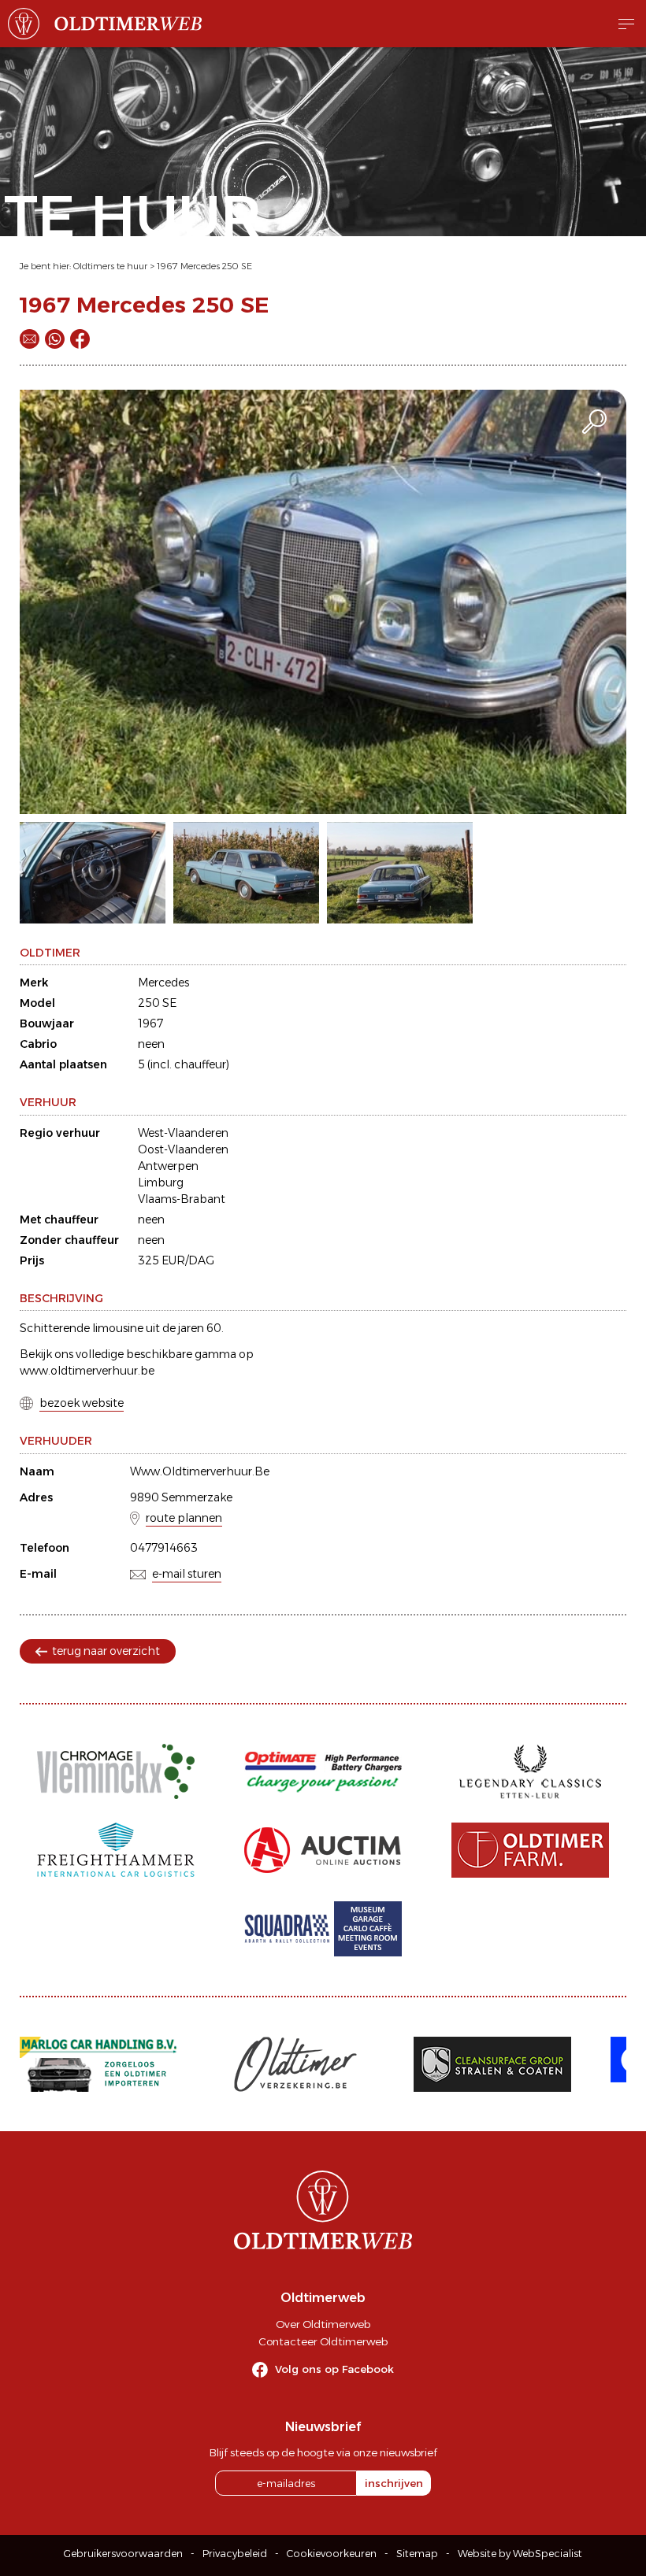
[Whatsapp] (55, 339)
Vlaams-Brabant (182, 1199)
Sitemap (417, 2554)
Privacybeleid (235, 2554)
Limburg (161, 1183)
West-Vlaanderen (183, 1133)
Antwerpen (168, 1166)
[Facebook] (80, 339)
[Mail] (30, 339)
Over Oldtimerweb (323, 2324)
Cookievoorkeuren (332, 2554)
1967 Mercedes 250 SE (204, 266)
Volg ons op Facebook (334, 2369)
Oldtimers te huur (110, 266)
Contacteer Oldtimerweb (323, 2341)
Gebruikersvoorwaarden (123, 2554)
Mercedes (163, 983)
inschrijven (394, 2483)
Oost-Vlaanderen (183, 1149)
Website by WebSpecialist (520, 2554)
